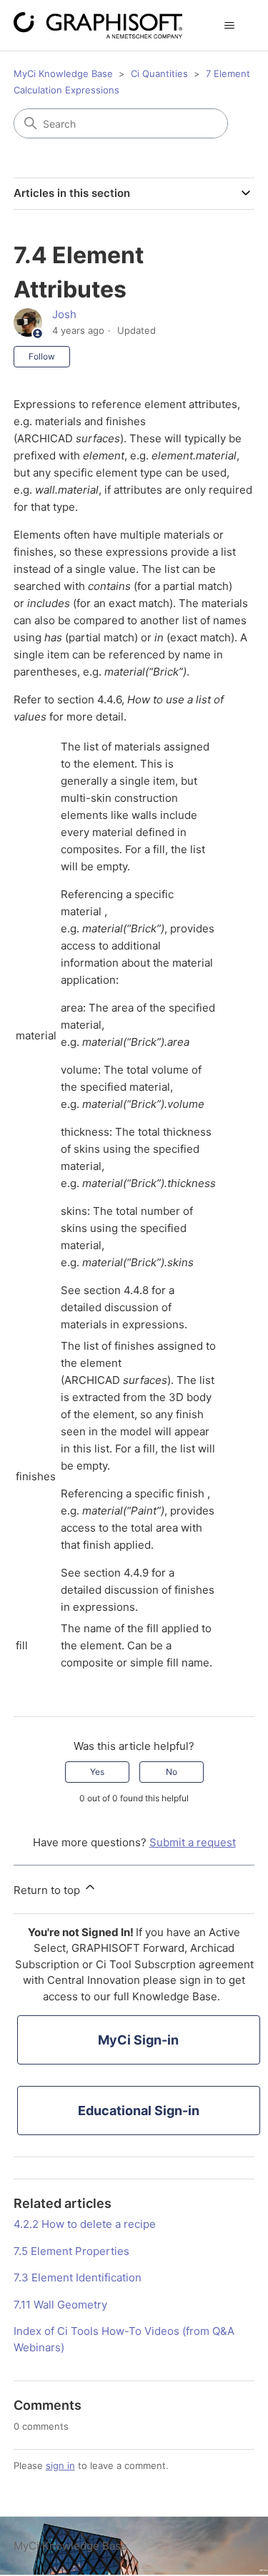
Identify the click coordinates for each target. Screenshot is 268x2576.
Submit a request (193, 1842)
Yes (97, 1772)
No (172, 1772)
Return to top (48, 1890)
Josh (64, 314)
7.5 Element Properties (71, 2251)
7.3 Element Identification (78, 2277)
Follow (42, 356)
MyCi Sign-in (138, 2040)
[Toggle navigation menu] (229, 26)
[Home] (98, 25)
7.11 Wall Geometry (60, 2305)
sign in (60, 2465)
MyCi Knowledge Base (63, 73)
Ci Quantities (159, 73)
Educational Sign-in (139, 2111)
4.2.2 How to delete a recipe (85, 2224)
